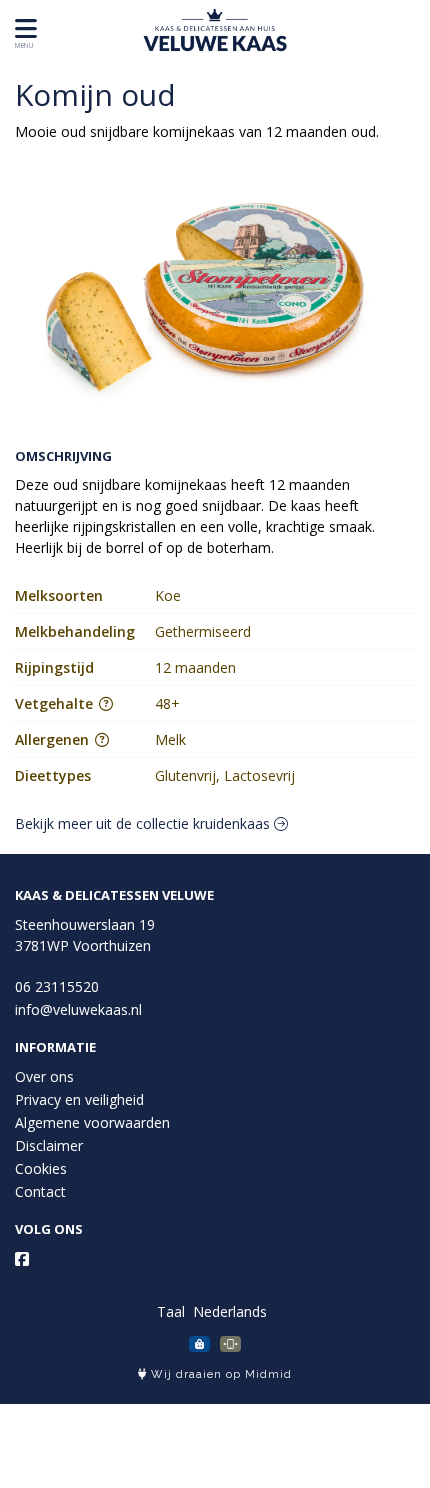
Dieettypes (53, 775)
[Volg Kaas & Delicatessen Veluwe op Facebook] (22, 1259)
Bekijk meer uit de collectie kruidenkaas (144, 823)
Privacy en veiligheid (79, 1099)
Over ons (44, 1076)
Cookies (41, 1168)
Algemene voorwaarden (92, 1122)
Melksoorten (59, 595)
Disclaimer (49, 1145)
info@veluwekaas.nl (78, 1009)
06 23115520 (57, 986)
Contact (40, 1191)
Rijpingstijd (54, 667)
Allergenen (54, 739)
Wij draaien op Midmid (219, 1374)
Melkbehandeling (75, 631)
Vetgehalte (56, 703)
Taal (171, 1311)
